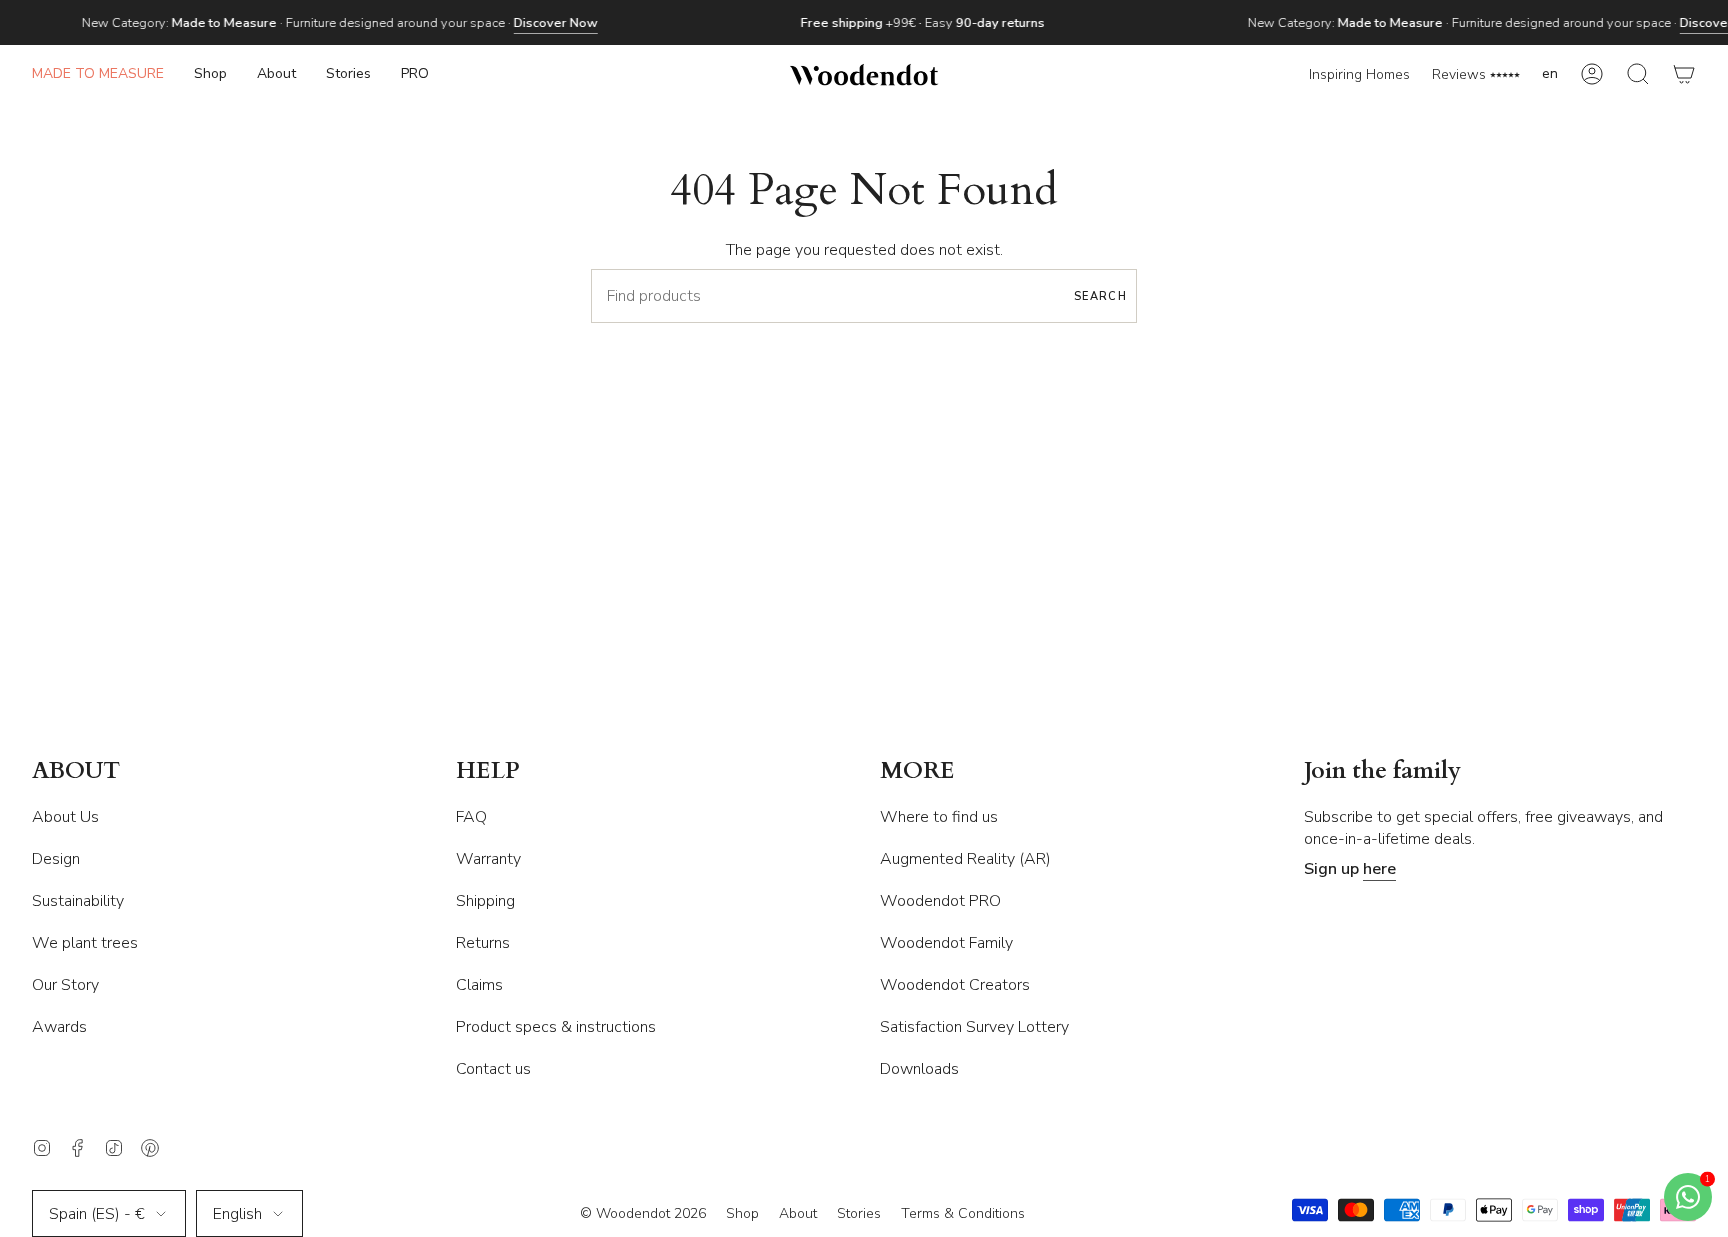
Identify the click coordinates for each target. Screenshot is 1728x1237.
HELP (488, 771)
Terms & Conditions (963, 1213)
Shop (742, 1213)
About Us (65, 817)
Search (1100, 296)
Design (56, 859)
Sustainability (78, 901)
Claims (479, 985)
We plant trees (85, 943)
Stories (859, 1213)
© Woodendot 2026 (643, 1213)
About (798, 1213)
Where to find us (939, 817)
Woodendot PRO (940, 901)
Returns (483, 943)
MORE (917, 771)
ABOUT (76, 771)
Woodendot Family (946, 943)
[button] (210, 74)
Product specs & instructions (556, 1027)
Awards (59, 1027)
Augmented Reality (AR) (965, 859)
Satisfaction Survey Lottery (974, 1027)
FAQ (471, 817)
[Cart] (1684, 74)
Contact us (493, 1069)
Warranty (488, 859)
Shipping (485, 901)
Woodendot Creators (955, 985)
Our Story (65, 985)
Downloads (919, 1069)
